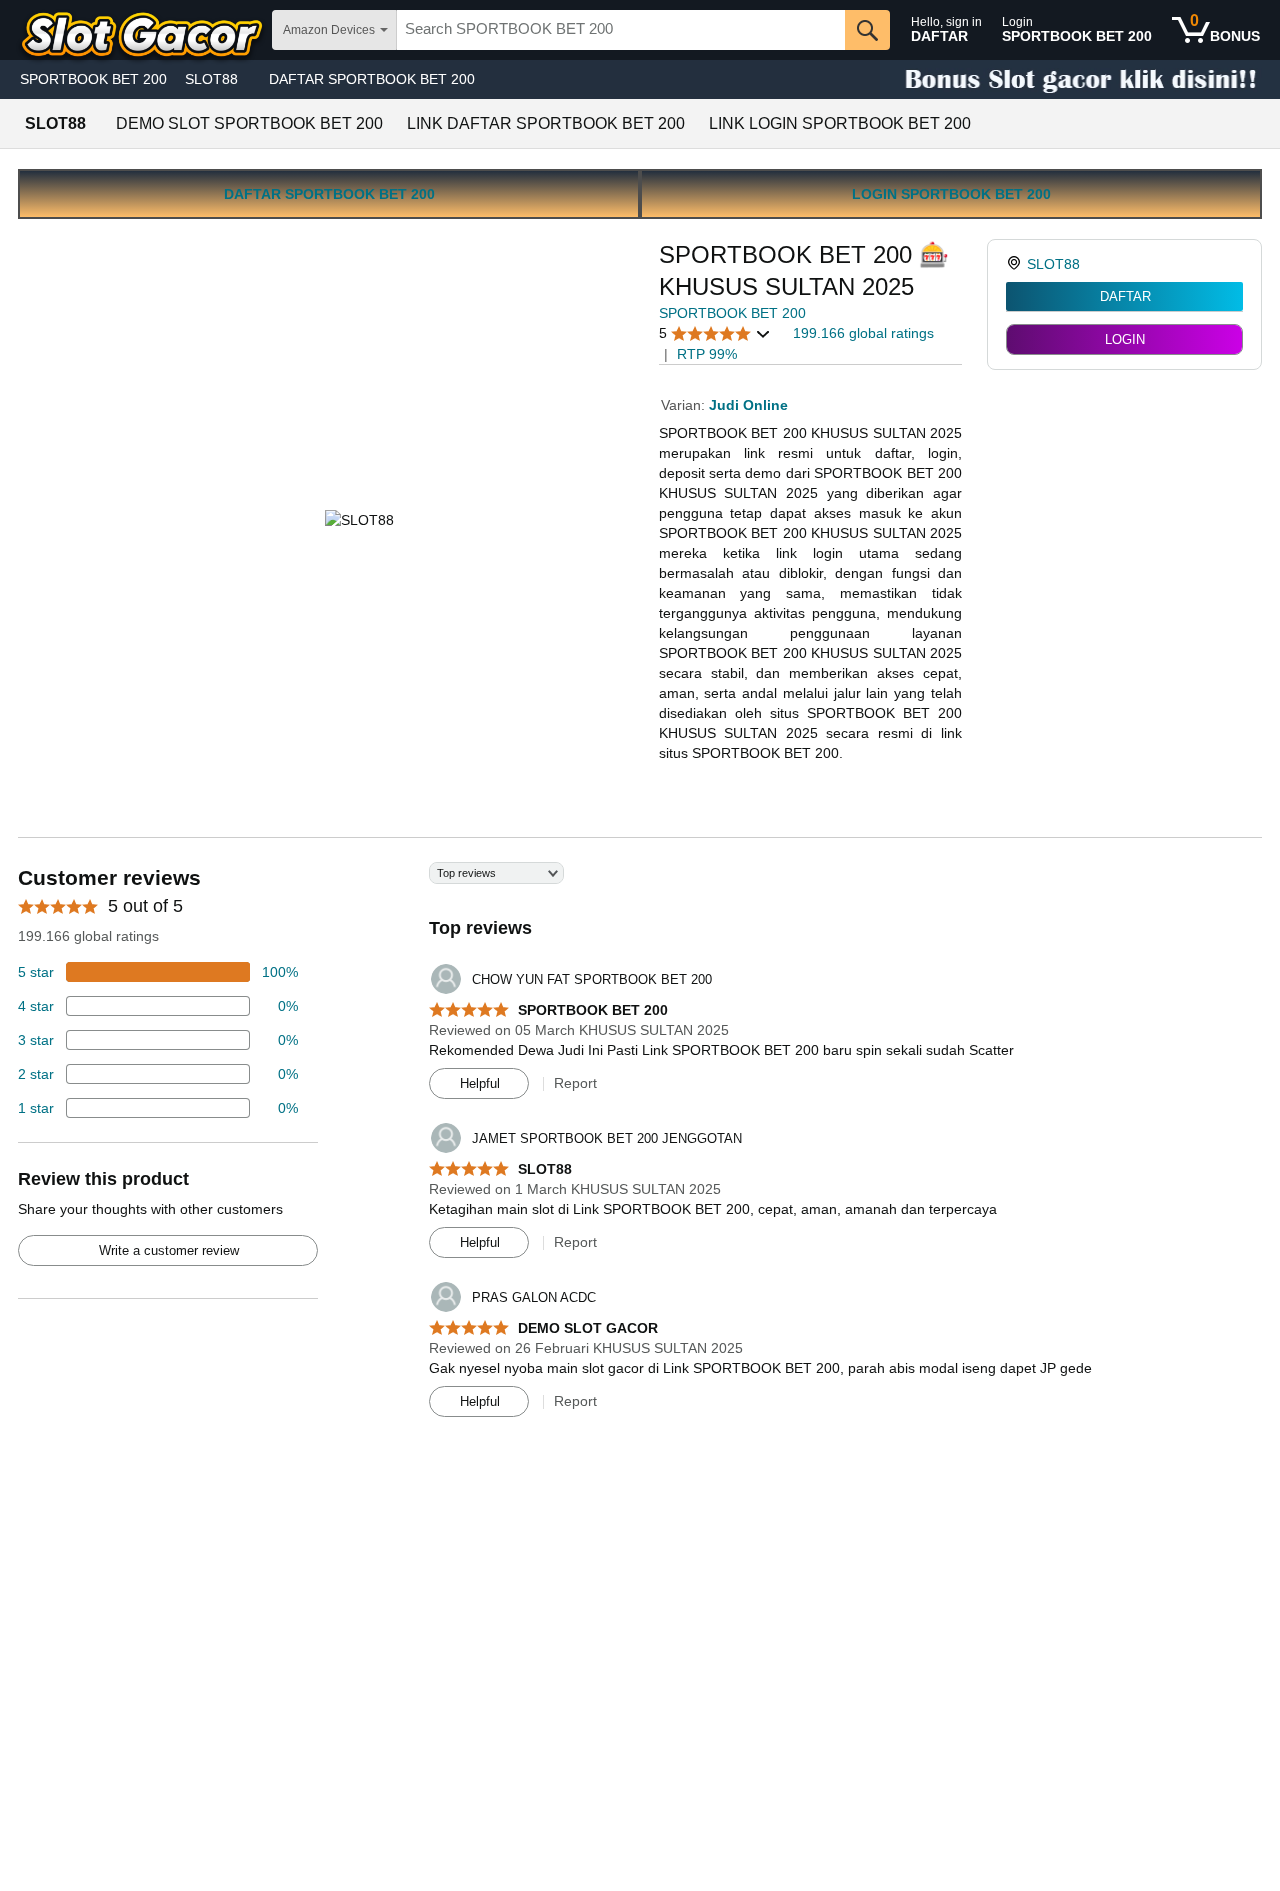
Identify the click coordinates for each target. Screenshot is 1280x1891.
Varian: (685, 405)
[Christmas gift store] (1080, 79)
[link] (1016, 264)
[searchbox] (621, 30)
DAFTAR (1125, 296)
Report (575, 1083)
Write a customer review (169, 1250)
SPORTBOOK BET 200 (93, 79)
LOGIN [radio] (1125, 339)
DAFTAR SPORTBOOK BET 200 (372, 79)
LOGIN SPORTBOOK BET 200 (951, 194)
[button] (715, 333)
